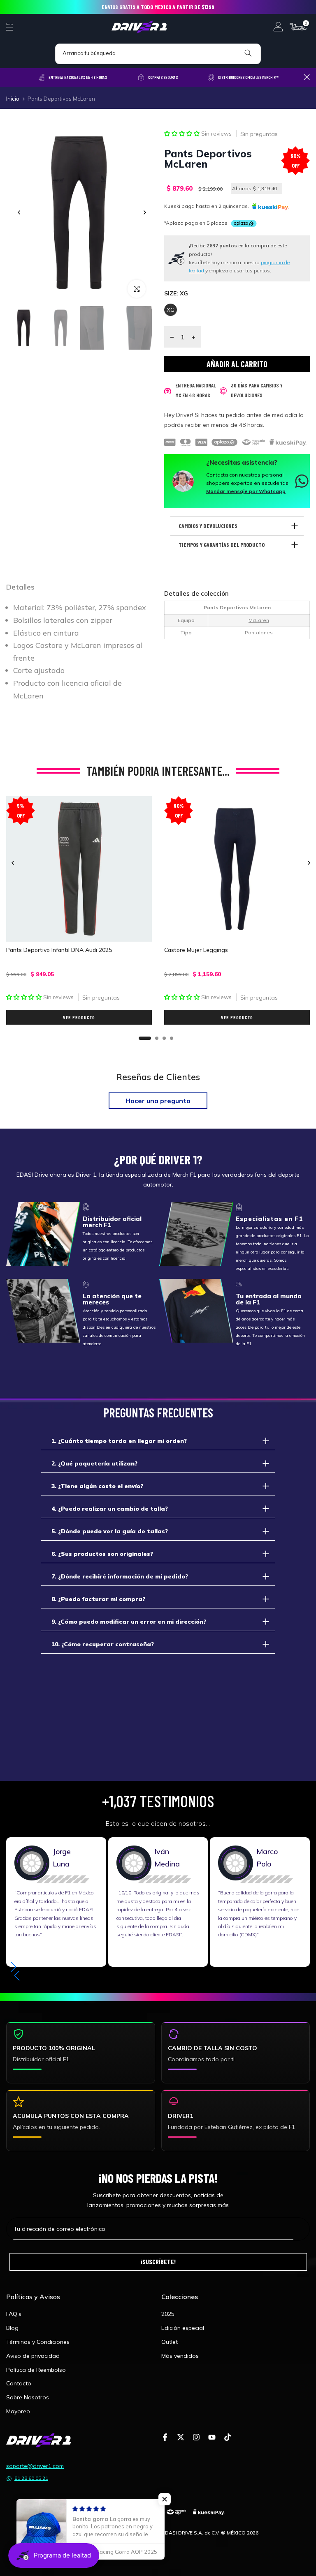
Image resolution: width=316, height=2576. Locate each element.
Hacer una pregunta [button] (158, 1101)
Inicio (13, 99)
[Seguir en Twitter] (181, 2438)
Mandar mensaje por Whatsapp (246, 491)
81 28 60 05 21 (31, 2478)
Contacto (19, 2383)
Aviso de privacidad (33, 2356)
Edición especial (183, 2328)
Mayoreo (18, 2411)
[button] (183, 134)
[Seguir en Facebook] (165, 2438)
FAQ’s (14, 2314)
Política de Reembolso (36, 2370)
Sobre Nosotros (28, 2397)
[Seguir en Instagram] (196, 2438)
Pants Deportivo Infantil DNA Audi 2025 (59, 950)
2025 (168, 2314)
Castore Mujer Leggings (196, 950)
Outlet (170, 2342)
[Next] (144, 212)
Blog (12, 2328)
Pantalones (259, 632)
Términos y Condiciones (38, 2342)
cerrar (9, 77)
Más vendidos (180, 2356)
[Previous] (19, 212)
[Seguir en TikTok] (228, 2438)
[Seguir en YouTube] (212, 2438)
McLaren (259, 620)
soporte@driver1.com (35, 2466)
